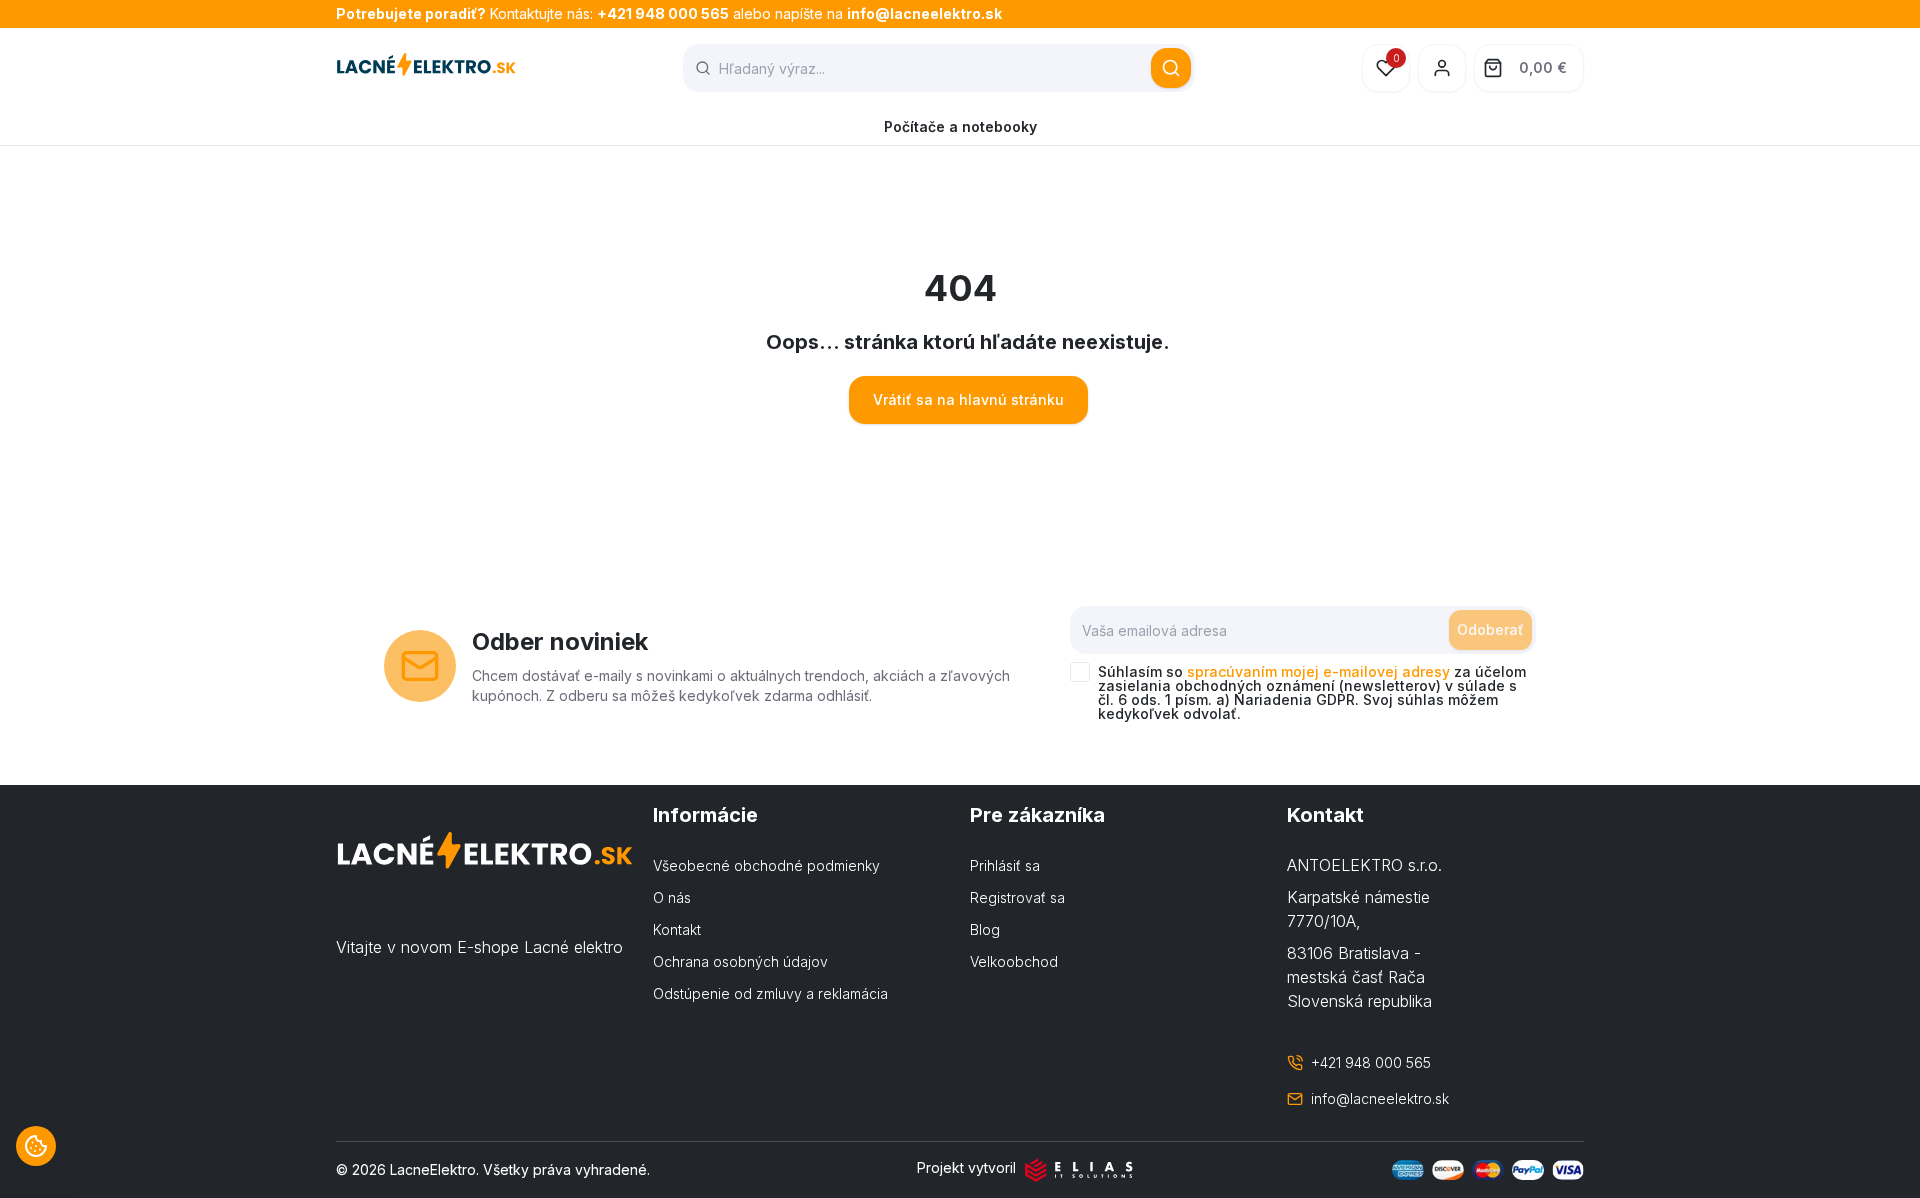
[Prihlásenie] (1442, 68)
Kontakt (677, 929)
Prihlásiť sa (1005, 865)
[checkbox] (1080, 672)
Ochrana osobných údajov (740, 961)
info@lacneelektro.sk (924, 13)
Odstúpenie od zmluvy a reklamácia (770, 993)
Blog (985, 929)
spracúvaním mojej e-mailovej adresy (1318, 671)
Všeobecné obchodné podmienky (766, 865)
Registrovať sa (1017, 897)
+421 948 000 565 (663, 13)
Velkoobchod (1014, 961)
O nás (672, 897)
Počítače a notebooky (960, 126)
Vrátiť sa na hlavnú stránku (968, 399)
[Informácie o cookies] (36, 1146)
